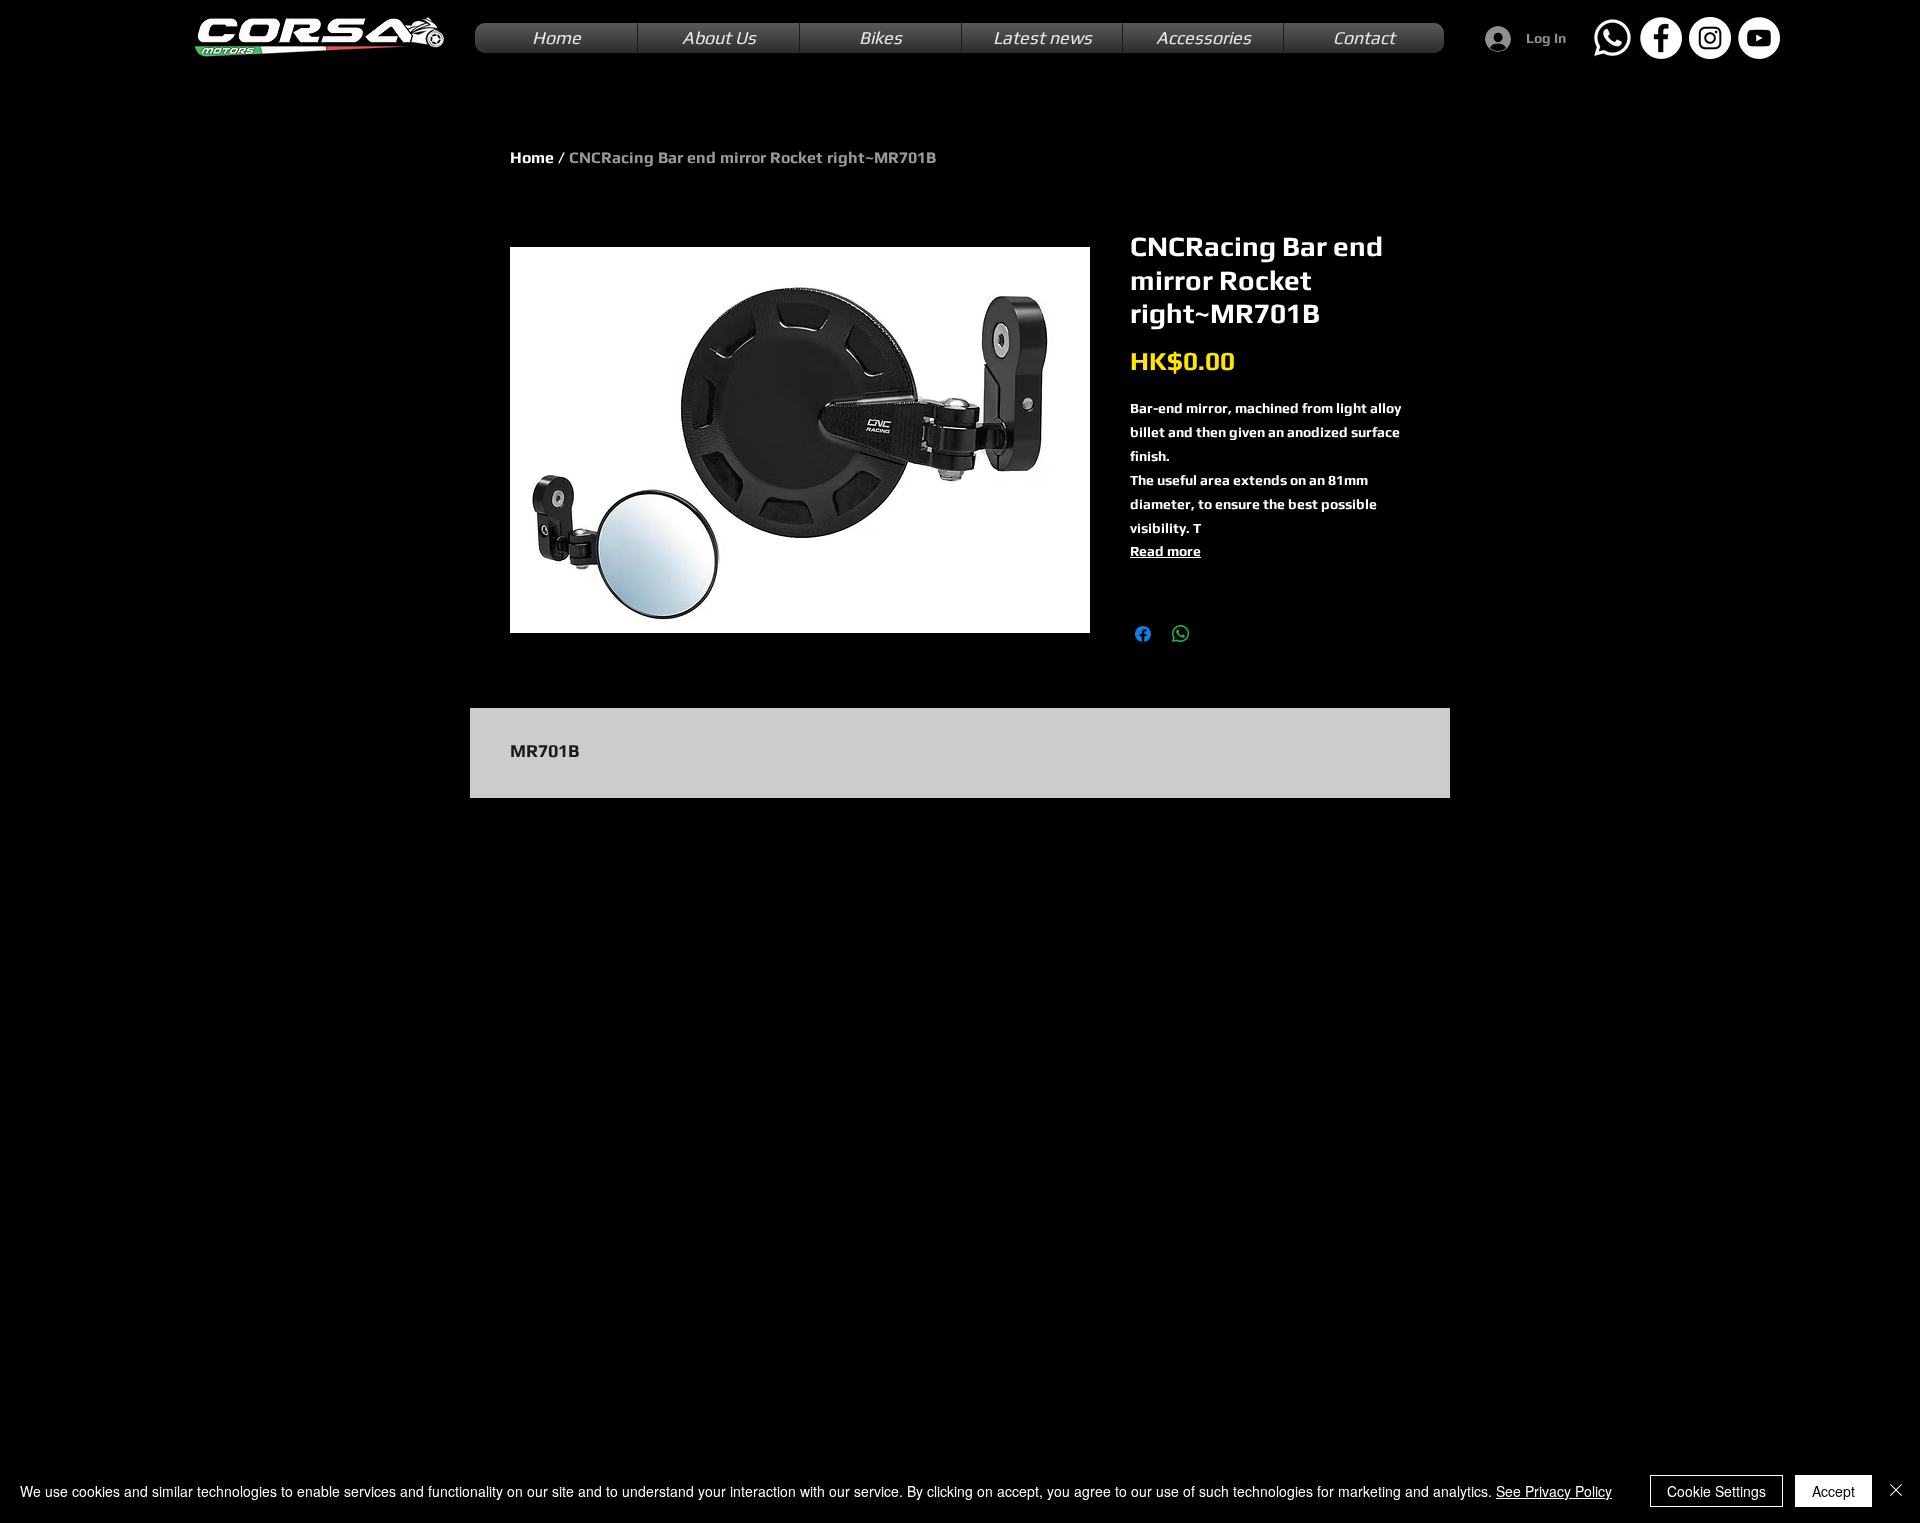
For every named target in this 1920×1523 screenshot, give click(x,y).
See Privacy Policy (1554, 1491)
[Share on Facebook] (1143, 634)
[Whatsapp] (1612, 38)
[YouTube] (1759, 38)
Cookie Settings (1716, 1491)
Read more (1165, 551)
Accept (1833, 1491)
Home (532, 157)
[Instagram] (1710, 38)
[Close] (1896, 1491)
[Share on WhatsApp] (1181, 634)
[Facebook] (1661, 38)
